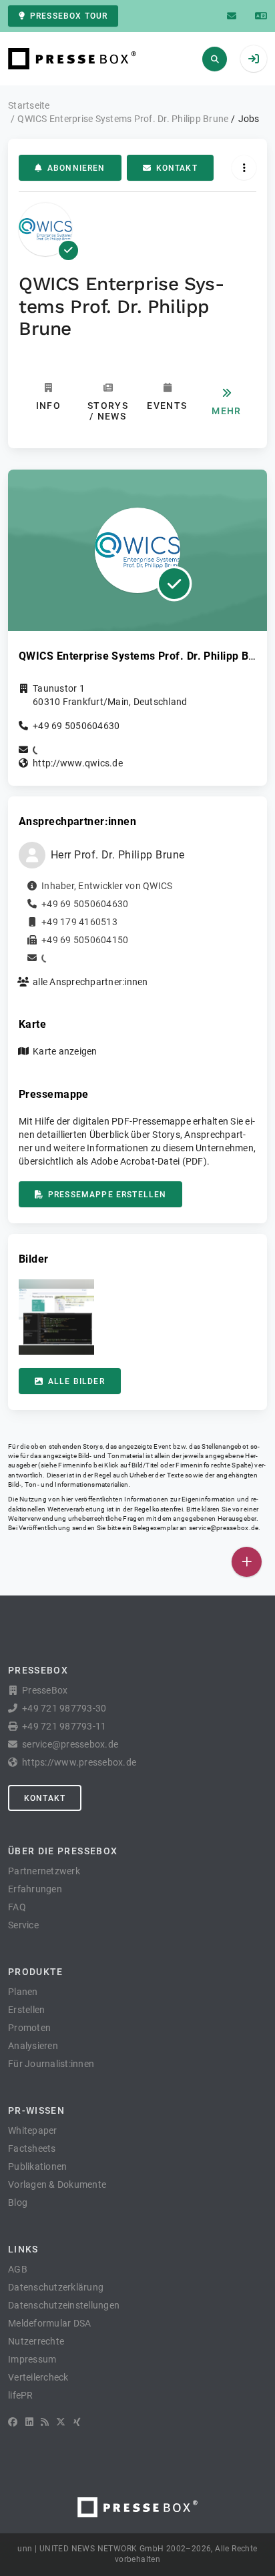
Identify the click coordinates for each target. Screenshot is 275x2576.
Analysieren (33, 2046)
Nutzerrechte (36, 2341)
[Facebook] (13, 2422)
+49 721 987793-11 (64, 1726)
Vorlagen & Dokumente (57, 2184)
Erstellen (26, 2010)
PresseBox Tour (69, 16)
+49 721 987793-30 (64, 1708)
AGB (18, 2269)
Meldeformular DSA (49, 2323)
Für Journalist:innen (51, 2064)
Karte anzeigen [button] (65, 1051)
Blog (18, 2202)
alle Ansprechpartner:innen (90, 982)
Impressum (32, 2359)
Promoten (29, 2028)
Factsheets (32, 2148)
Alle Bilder (76, 1381)
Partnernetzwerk (44, 1871)
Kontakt (177, 168)
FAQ (17, 1907)
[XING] (77, 2422)
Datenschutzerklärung (56, 2287)
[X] (61, 2422)
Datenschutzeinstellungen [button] (64, 2305)
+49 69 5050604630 (76, 726)
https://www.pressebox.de (79, 1762)
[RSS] (45, 2422)
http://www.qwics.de (78, 763)
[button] (56, 1317)
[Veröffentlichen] (247, 1562)
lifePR (21, 2395)
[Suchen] (215, 59)
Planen (23, 1992)
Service (23, 1925)
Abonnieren (76, 168)
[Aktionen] (244, 168)
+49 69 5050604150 (85, 940)
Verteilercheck (38, 2377)
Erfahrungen (35, 1889)
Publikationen (37, 2166)
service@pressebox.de (224, 1528)
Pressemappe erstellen (107, 1195)
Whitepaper (33, 2130)
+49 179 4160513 (79, 922)
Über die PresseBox (63, 1851)
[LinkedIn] (29, 2422)
